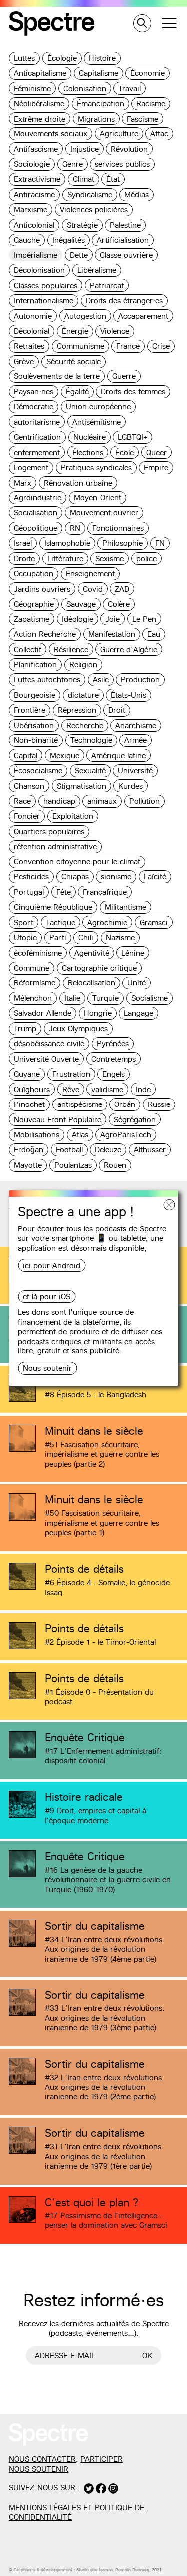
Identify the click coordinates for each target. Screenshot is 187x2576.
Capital (26, 756)
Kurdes (130, 786)
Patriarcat (107, 286)
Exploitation (73, 816)
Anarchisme (136, 725)
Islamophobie (67, 543)
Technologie (91, 740)
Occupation (34, 573)
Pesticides (31, 877)
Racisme (151, 103)
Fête (64, 892)
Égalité (77, 392)
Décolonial (32, 331)
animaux (102, 801)
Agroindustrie (38, 498)
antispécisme (80, 1104)
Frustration (71, 1074)
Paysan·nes (34, 392)
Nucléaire (90, 437)
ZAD (122, 589)
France (128, 346)
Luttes (24, 58)
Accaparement (143, 316)
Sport (24, 922)
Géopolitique (36, 528)
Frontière (30, 710)
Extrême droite (40, 119)
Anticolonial (34, 225)
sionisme (116, 877)
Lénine (133, 953)
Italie (72, 998)
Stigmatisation (82, 786)
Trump (25, 1029)
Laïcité (155, 877)
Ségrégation (135, 1120)
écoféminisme (38, 953)
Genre (73, 164)
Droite (24, 558)
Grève (24, 361)
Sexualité (90, 771)
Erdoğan (29, 1150)
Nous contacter (42, 2459)
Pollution (144, 801)
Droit (117, 710)
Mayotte (28, 1165)
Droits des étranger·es (124, 301)
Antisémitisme (96, 422)
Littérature (65, 558)
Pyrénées (113, 1043)
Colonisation (85, 88)
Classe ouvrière (126, 255)
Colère (119, 604)
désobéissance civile (49, 1043)
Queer (156, 452)
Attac (159, 134)
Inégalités (69, 240)
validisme (107, 1089)
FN (160, 543)
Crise (161, 346)
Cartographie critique (99, 968)
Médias (136, 194)
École (124, 452)
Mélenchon (33, 998)
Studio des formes (94, 2570)
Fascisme (142, 119)
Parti (58, 937)
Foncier (27, 816)
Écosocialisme (38, 771)
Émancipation (100, 103)
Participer (101, 2459)
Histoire (102, 58)
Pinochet (29, 1104)
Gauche (27, 240)
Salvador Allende (43, 1013)
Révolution (129, 149)
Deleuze (108, 1150)
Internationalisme (44, 301)
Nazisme (120, 937)
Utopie (25, 937)
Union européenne (98, 407)
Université (135, 771)
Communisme (81, 346)
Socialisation (36, 513)
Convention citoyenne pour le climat (77, 862)
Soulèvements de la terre (57, 376)
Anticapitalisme (40, 73)
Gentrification (37, 437)
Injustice (85, 149)
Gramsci (154, 922)
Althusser (150, 1150)
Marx (23, 483)
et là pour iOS (47, 1296)
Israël (23, 543)
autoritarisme (37, 422)
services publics (122, 164)
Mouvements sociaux (51, 134)
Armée (135, 740)
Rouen (115, 1165)
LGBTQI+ (132, 437)
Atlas (80, 1135)
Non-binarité (36, 740)
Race (22, 801)
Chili (86, 937)
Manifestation (112, 634)
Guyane (27, 1074)
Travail (129, 88)
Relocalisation (92, 983)
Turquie (105, 998)
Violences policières (94, 209)
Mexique (65, 756)
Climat (84, 179)
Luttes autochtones (47, 679)
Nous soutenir (47, 1368)
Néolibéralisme (39, 103)
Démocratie (34, 407)
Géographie (34, 604)
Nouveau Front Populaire (58, 1120)
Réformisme (35, 983)
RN (75, 528)
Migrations (96, 119)
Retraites (29, 346)
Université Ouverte (46, 1059)
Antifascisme (36, 149)
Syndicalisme (90, 194)
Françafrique (105, 892)
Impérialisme (36, 255)
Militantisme (125, 907)
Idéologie (78, 619)
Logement (31, 467)
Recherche (85, 725)
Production (140, 679)
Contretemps (113, 1059)
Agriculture (119, 134)
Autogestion (85, 316)
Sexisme (109, 558)
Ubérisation (34, 725)
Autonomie (33, 316)
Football (69, 1150)
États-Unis (128, 695)
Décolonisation (39, 270)
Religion (83, 665)
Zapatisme (32, 619)
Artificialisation (123, 240)
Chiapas (75, 877)
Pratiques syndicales (96, 467)
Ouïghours (32, 1089)
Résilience (71, 650)
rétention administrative (55, 846)
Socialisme (149, 998)
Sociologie (32, 164)
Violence (115, 331)
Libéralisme (97, 270)
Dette (79, 255)
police (146, 558)
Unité (136, 983)
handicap (59, 801)
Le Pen (144, 619)
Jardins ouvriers (42, 589)
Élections (88, 452)
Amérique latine (118, 756)
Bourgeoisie (35, 695)
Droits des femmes (133, 392)
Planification (35, 665)
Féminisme (32, 88)
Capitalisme (98, 73)
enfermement (37, 452)
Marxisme (31, 209)
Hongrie (98, 1013)
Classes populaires (46, 286)
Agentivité (92, 953)
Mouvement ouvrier (104, 513)
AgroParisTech (126, 1135)
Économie (147, 73)
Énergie (75, 331)
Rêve (71, 1089)
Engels (113, 1074)
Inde (143, 1089)
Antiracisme (34, 194)
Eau (154, 634)
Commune (32, 968)
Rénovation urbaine (78, 483)
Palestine (125, 225)
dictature (83, 695)
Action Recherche (45, 634)
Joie (112, 619)
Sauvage (81, 604)
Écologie (62, 58)
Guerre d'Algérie (129, 650)
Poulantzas (73, 1165)
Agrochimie (107, 922)
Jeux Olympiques (78, 1029)
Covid (93, 589)
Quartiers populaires (49, 831)
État (113, 179)
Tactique (61, 922)
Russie (159, 1104)
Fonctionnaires (118, 528)
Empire (156, 467)
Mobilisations (37, 1135)
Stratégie (82, 225)
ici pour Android (52, 1266)
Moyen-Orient (97, 498)
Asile (101, 679)
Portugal (29, 892)
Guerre (124, 376)
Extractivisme (37, 179)
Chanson (29, 786)
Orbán (125, 1104)
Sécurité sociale (74, 361)
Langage (138, 1013)
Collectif (28, 650)
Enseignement (90, 573)
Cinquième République (53, 907)
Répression (77, 710)
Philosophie (122, 543)
